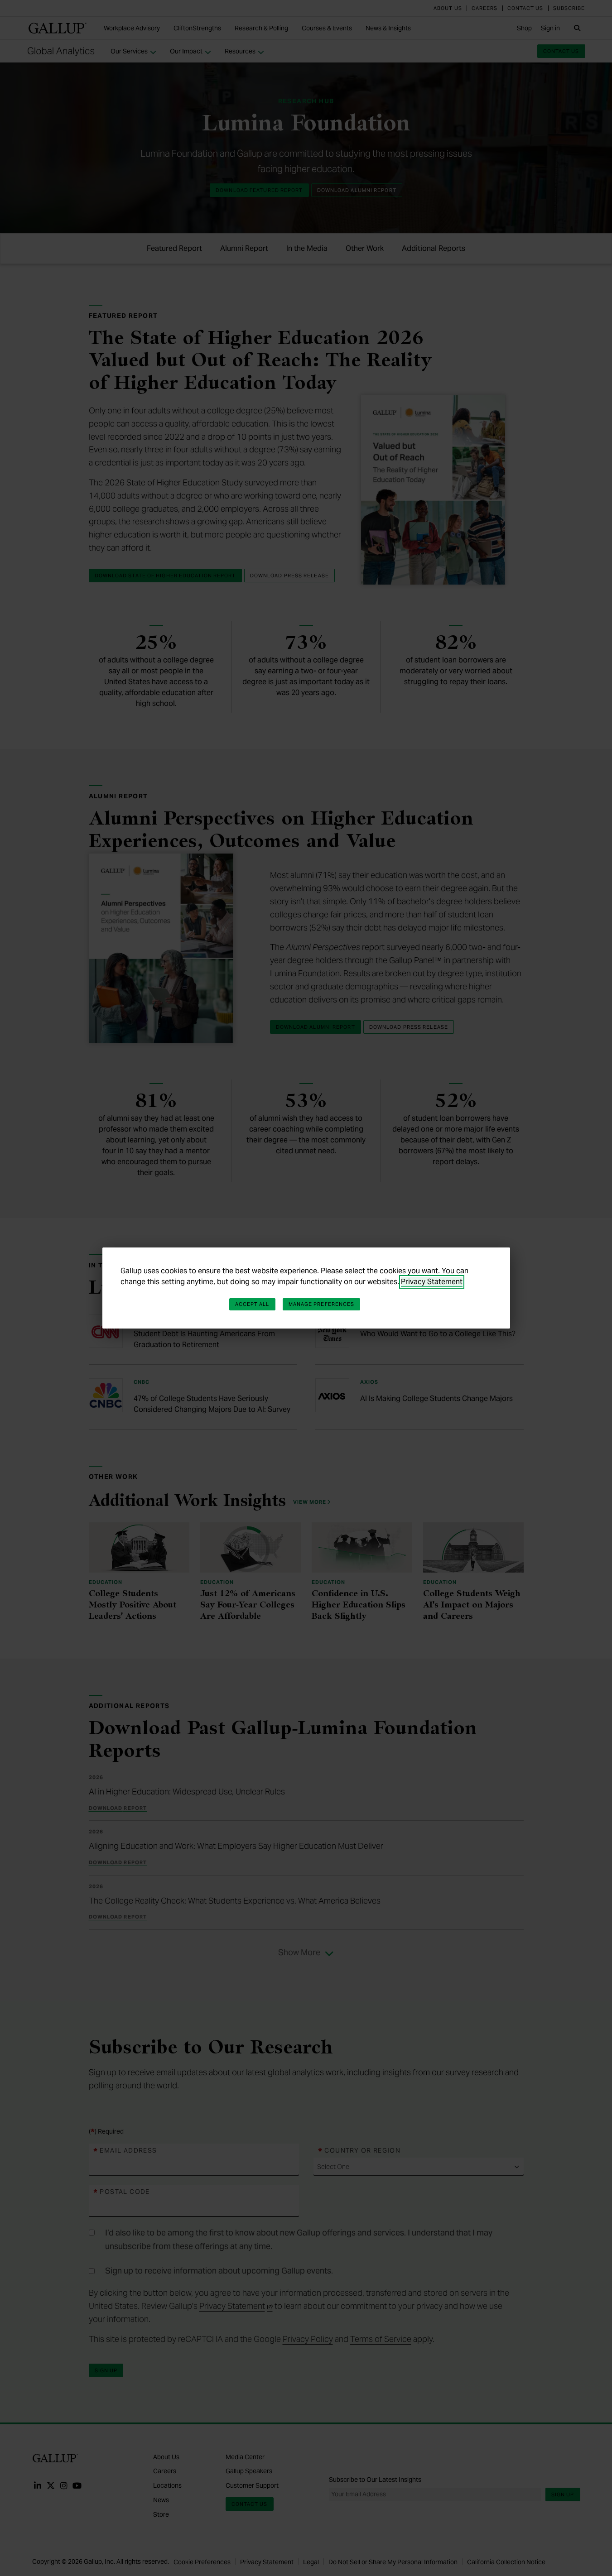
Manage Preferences (322, 1304)
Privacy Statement (432, 1282)
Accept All (252, 1304)
